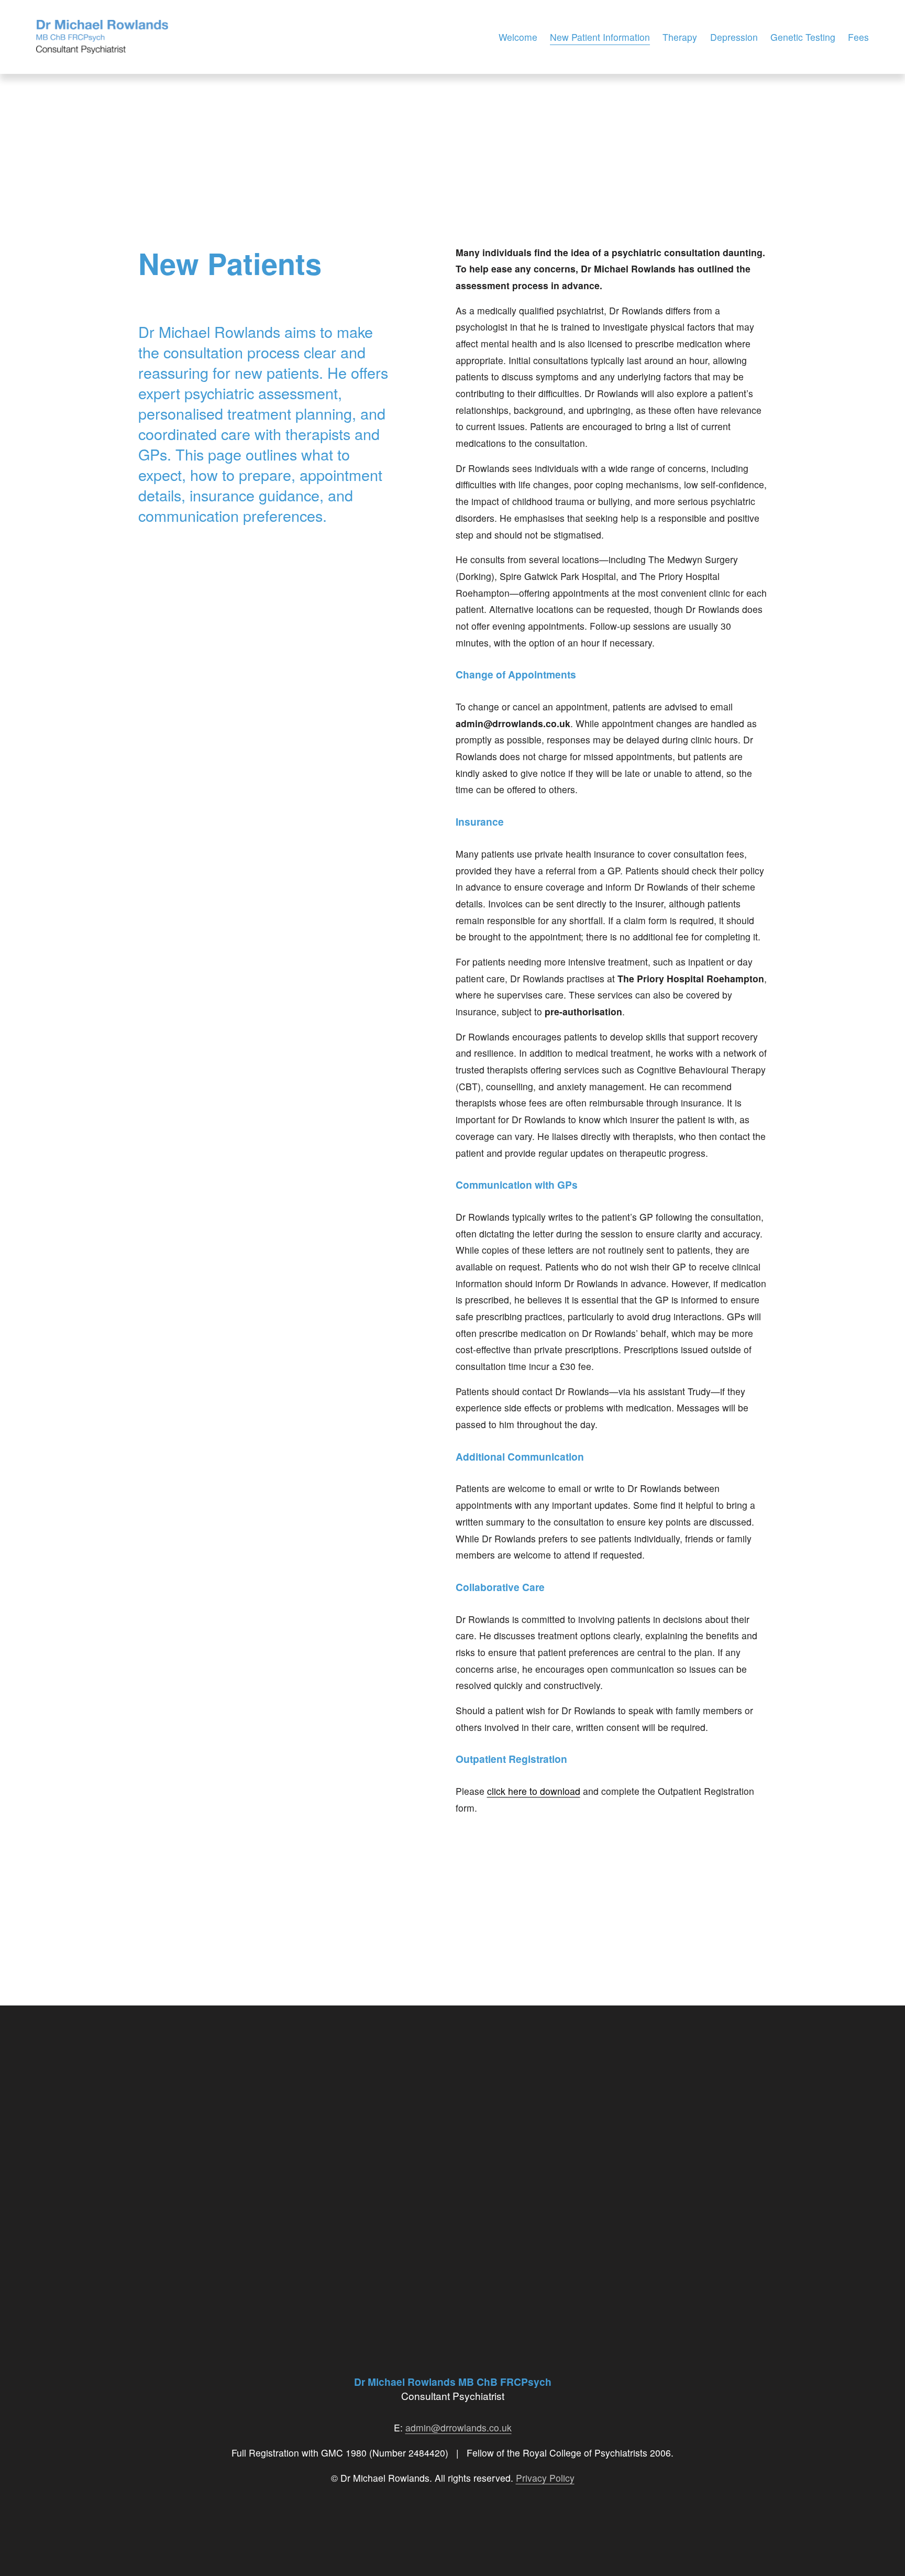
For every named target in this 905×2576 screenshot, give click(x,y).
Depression (734, 37)
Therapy (680, 37)
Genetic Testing (803, 37)
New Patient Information (600, 37)
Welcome (518, 37)
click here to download (534, 1791)
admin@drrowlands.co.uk (459, 2427)
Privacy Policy (545, 2478)
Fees (858, 37)
